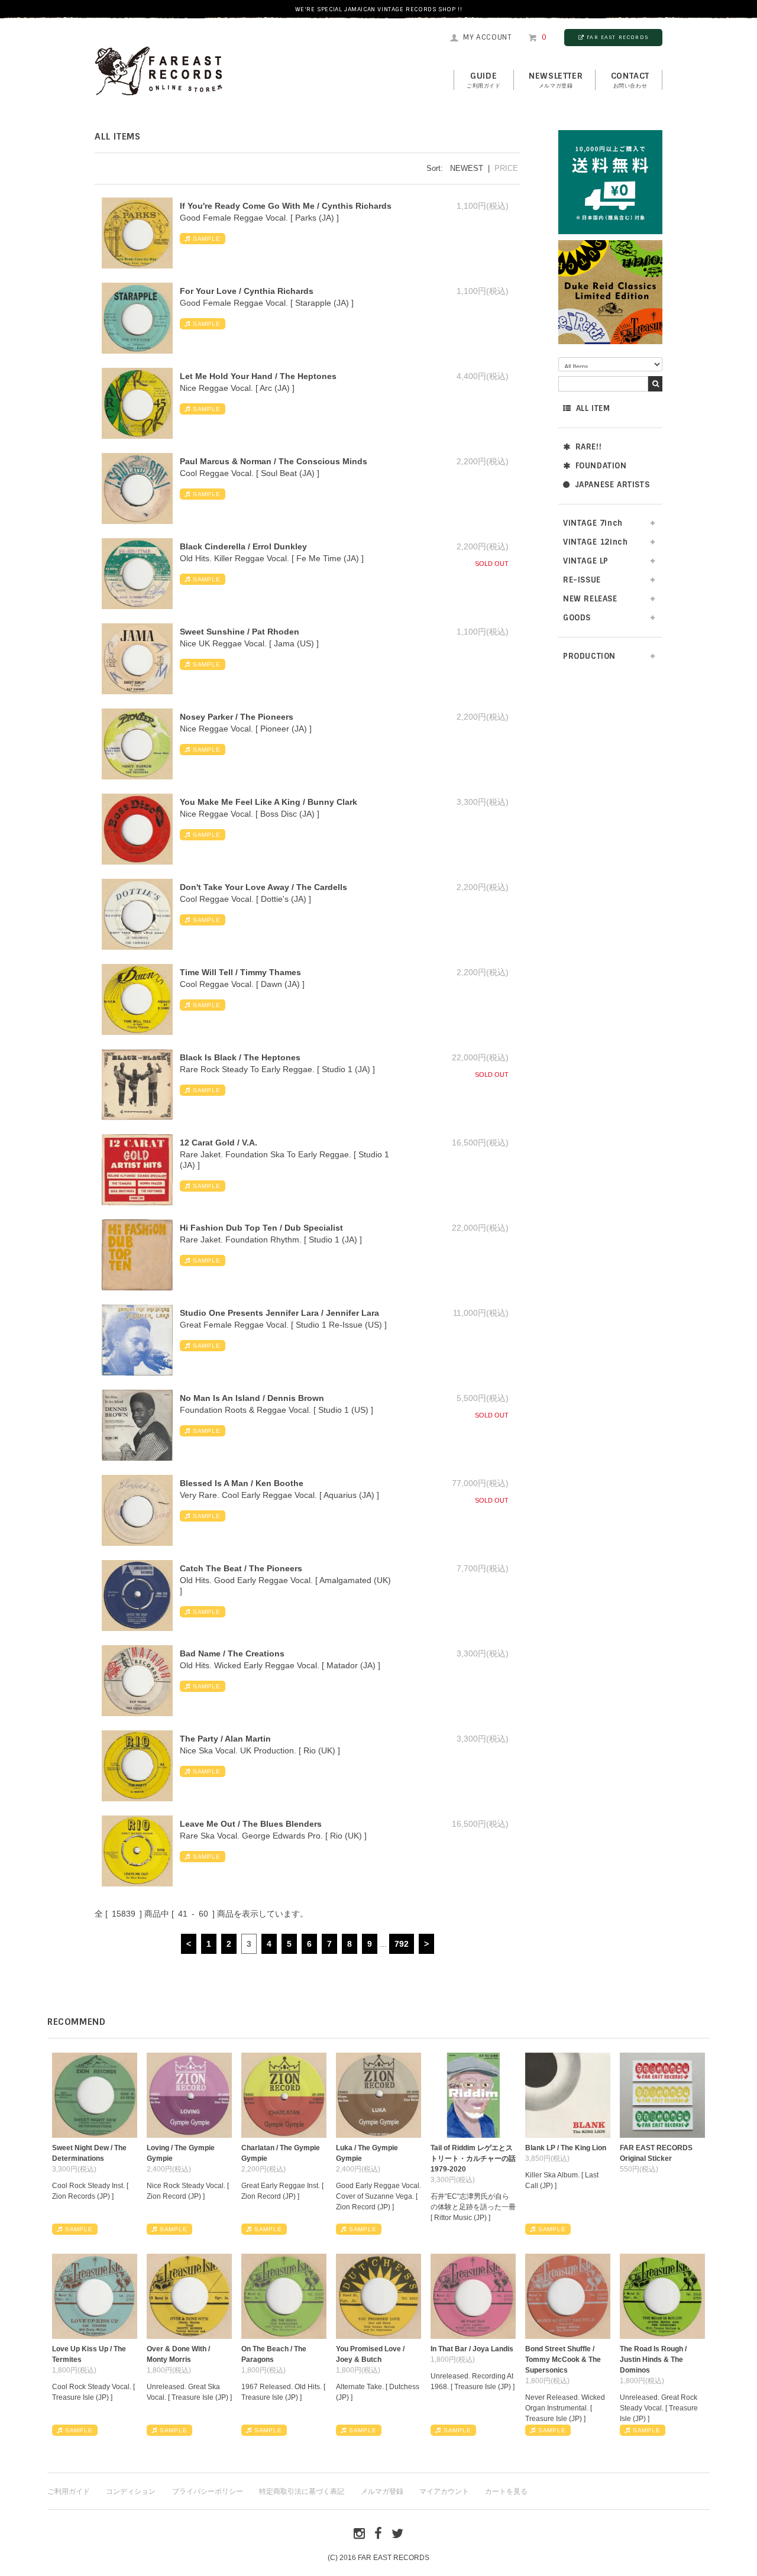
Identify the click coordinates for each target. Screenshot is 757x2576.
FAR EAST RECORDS (617, 37)
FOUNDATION (601, 466)
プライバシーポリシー (208, 2491)
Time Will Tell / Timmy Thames (240, 972)
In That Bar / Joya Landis (472, 2349)
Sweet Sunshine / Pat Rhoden (240, 632)
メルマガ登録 (382, 2491)
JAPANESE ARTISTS (612, 485)
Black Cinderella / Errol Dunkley (243, 546)
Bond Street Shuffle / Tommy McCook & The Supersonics (563, 2360)
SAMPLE (207, 239)
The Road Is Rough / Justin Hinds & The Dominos (653, 2360)
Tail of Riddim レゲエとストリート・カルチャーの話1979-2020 (473, 2158)
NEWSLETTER (556, 80)
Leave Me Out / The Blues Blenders (251, 1824)
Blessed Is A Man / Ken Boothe (242, 1483)
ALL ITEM (593, 408)
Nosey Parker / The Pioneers (237, 717)
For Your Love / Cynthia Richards (247, 291)
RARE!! (589, 447)
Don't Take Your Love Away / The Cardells (263, 887)
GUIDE (484, 80)
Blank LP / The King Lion (566, 2148)
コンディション (131, 2491)
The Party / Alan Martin (225, 1739)
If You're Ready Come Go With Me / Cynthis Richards (286, 206)
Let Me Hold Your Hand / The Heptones (258, 376)
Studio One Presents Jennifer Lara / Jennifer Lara (279, 1313)
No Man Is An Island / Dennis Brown (252, 1398)
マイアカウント (444, 2491)
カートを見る (506, 2491)
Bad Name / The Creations (232, 1653)
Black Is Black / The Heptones (240, 1057)
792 (402, 1944)
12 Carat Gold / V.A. (219, 1143)
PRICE (506, 168)
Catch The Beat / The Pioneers (241, 1568)
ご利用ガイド (69, 2491)
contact (630, 80)
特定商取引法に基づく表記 (302, 2491)
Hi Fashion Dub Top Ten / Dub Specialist (261, 1228)
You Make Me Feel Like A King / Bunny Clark (268, 802)
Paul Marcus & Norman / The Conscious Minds (274, 461)
